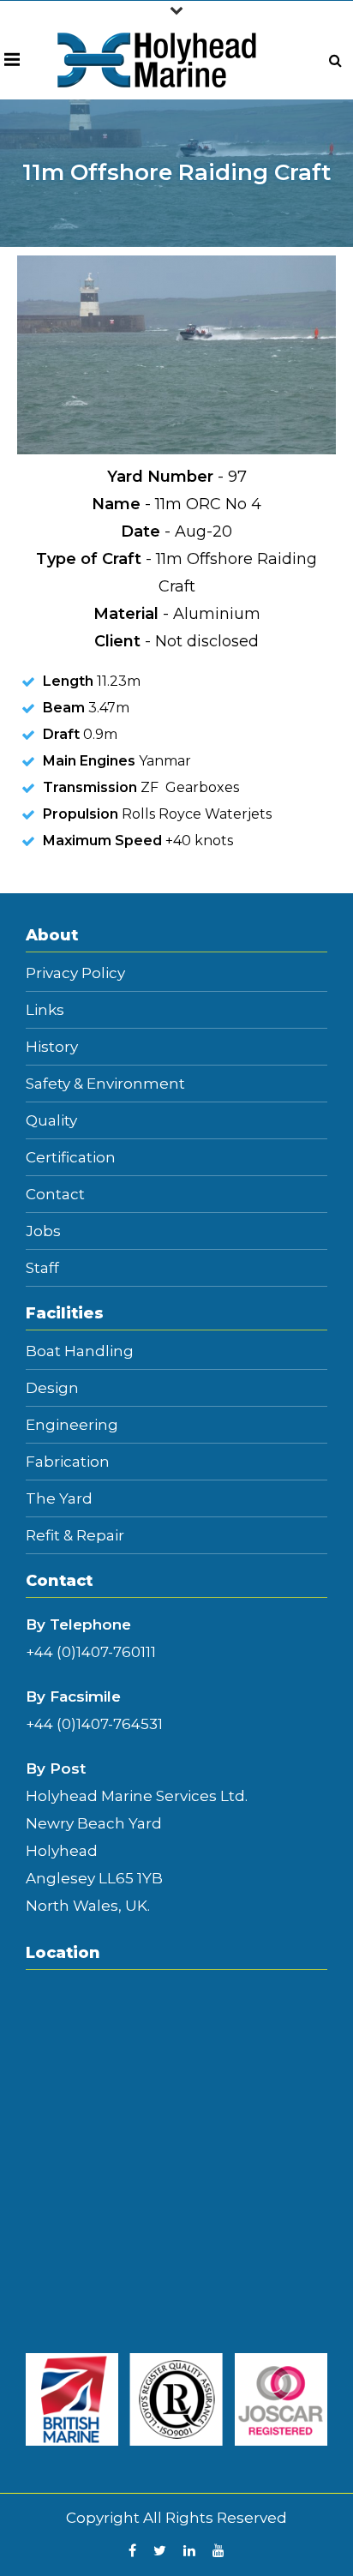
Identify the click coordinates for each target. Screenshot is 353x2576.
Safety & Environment (105, 1084)
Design (52, 1388)
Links (45, 1010)
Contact (55, 1195)
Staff (42, 1268)
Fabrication (68, 1462)
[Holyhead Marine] (157, 59)
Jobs (43, 1231)
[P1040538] (177, 354)
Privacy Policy (75, 973)
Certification (71, 1158)
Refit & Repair (75, 1536)
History (52, 1047)
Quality (51, 1121)
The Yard (59, 1499)
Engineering (72, 1425)
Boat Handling (80, 1351)
